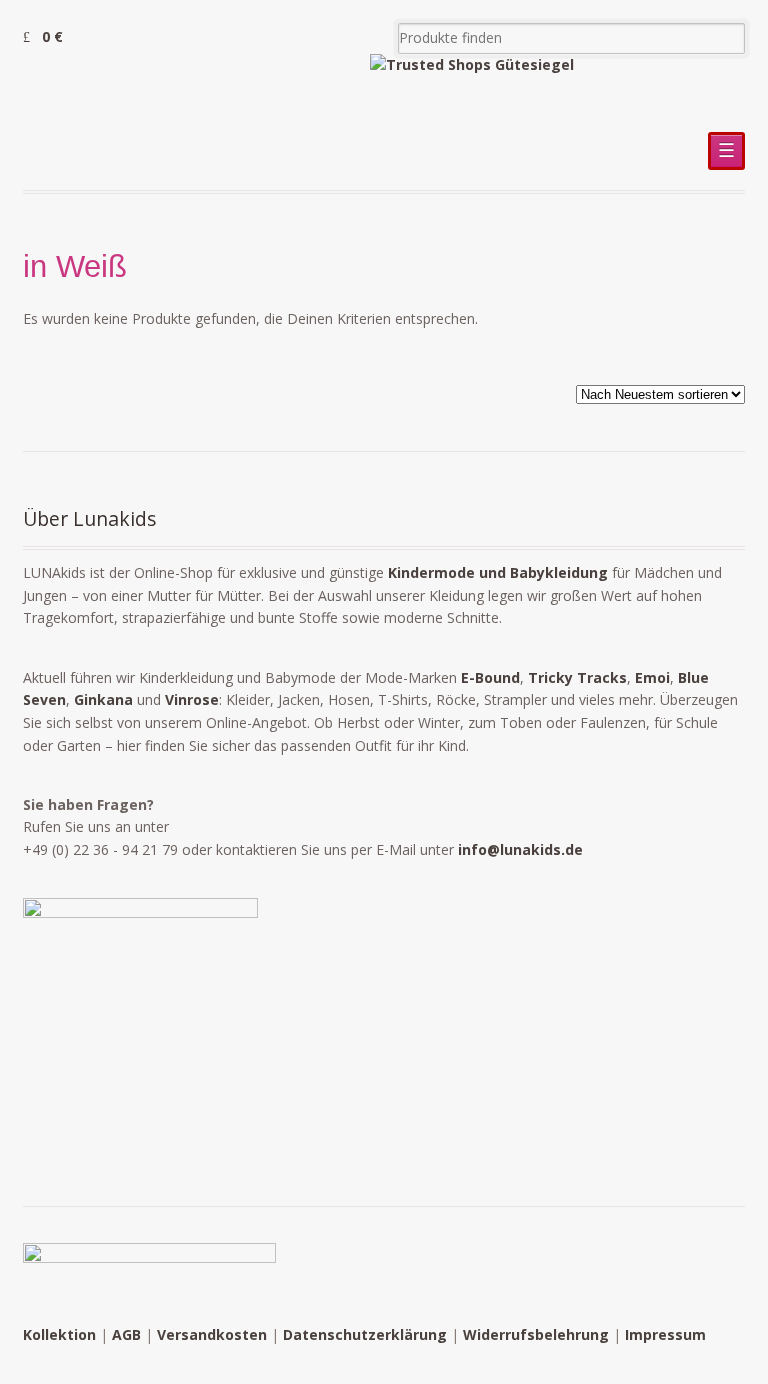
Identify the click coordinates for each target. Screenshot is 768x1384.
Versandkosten (212, 1334)
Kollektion (59, 1334)
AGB (126, 1334)
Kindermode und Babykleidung (498, 572)
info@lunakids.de (520, 849)
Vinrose (192, 699)
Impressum (665, 1334)
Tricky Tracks (577, 677)
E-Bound (490, 677)
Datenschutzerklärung (365, 1334)
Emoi (652, 677)
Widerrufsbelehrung (536, 1334)
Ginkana (103, 699)
